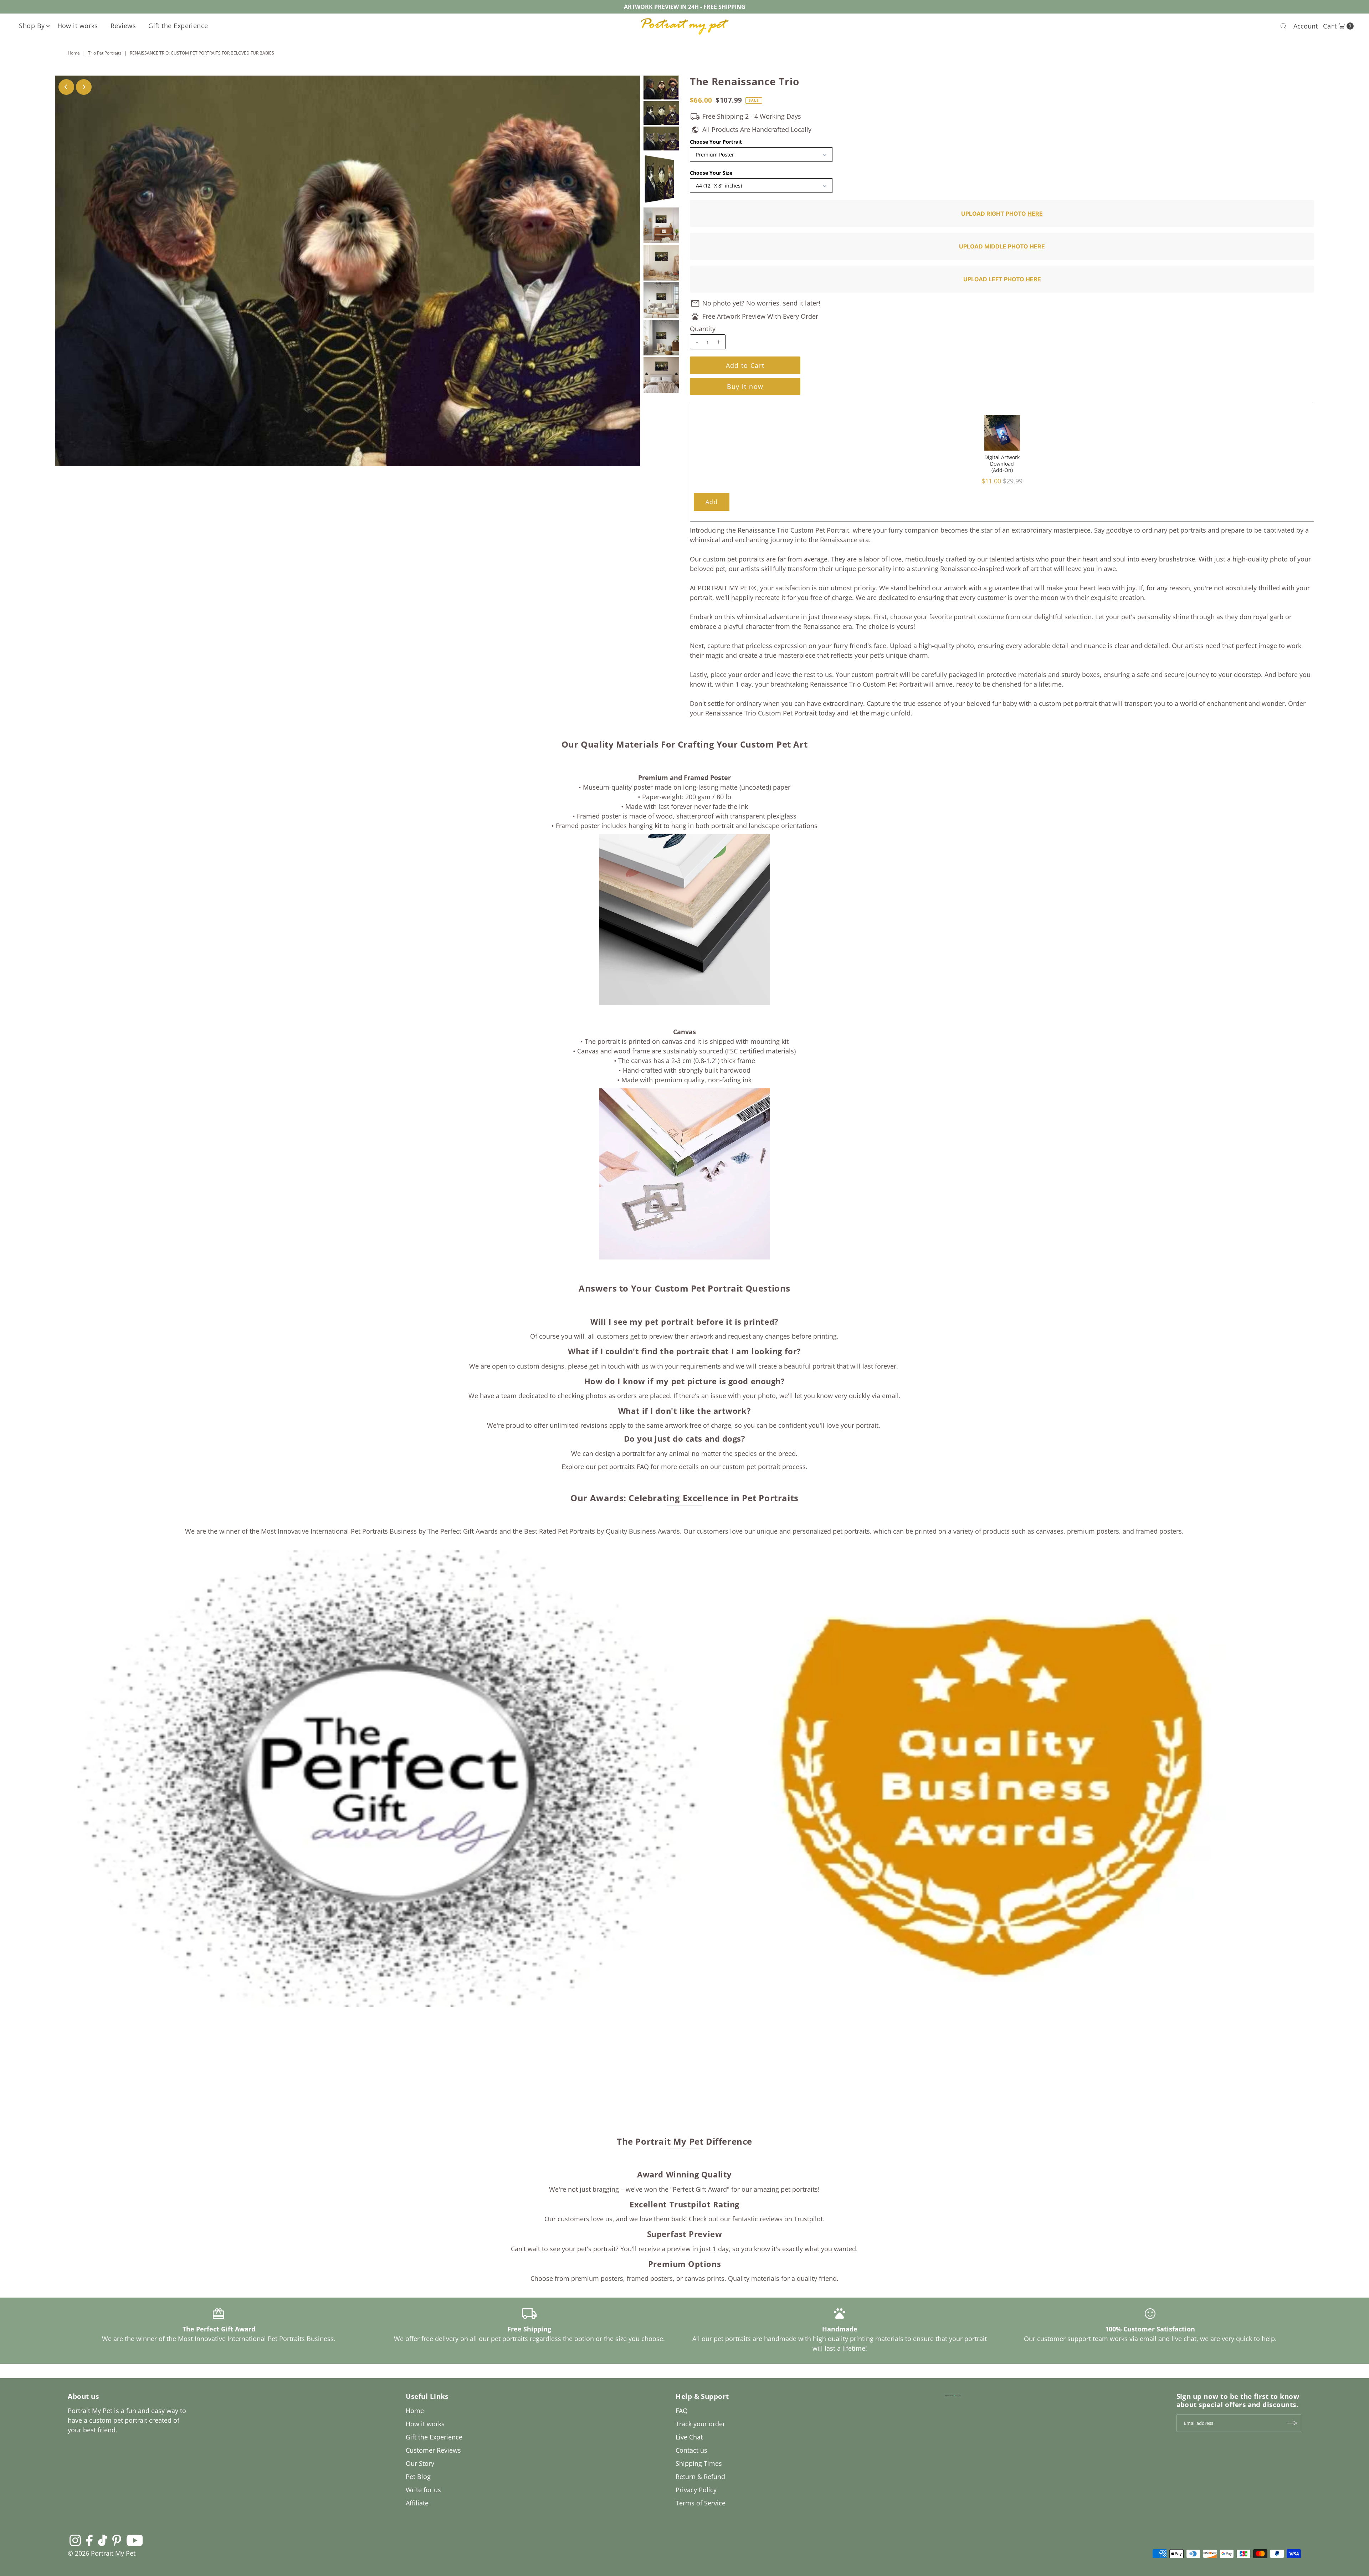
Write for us (423, 2490)
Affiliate (417, 2503)
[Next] (84, 87)
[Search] (1283, 26)
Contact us (691, 2450)
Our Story (420, 2463)
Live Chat (689, 2437)
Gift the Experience (178, 26)
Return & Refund (700, 2477)
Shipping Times (699, 2463)
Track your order (700, 2424)
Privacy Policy (696, 2490)
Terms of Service (701, 2503)
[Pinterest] (117, 2540)
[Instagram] (75, 2540)
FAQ (682, 2411)
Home (74, 53)
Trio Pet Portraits (105, 53)
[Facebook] (89, 2540)
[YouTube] (135, 2540)
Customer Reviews (433, 2450)
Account (1306, 26)
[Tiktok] (102, 2540)
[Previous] (66, 87)
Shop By (32, 26)
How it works (78, 26)
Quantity (703, 329)
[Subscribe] (1292, 2423)
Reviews (123, 26)
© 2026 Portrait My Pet (102, 2553)
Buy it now (745, 386)
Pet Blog (418, 2477)
